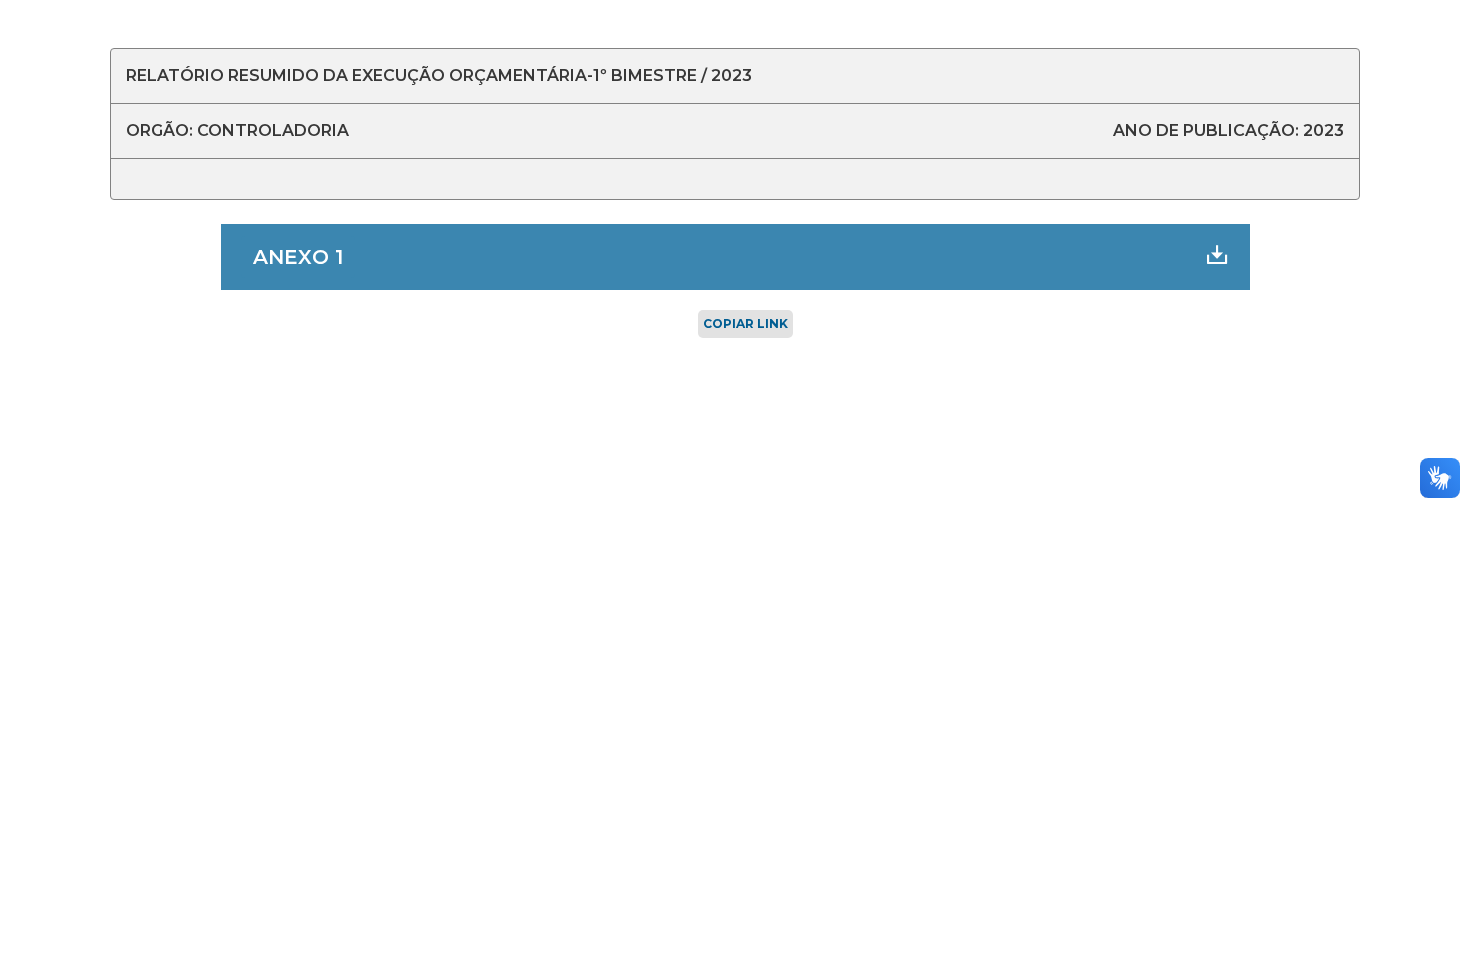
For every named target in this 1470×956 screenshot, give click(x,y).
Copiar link (745, 323)
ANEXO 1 (298, 257)
